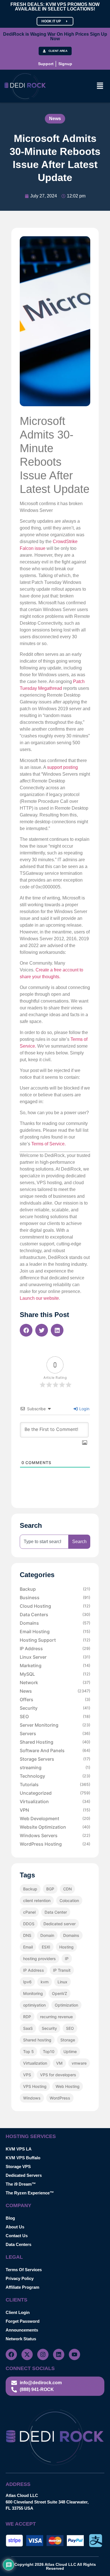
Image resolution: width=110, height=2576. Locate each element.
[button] (100, 86)
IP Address (55, 1648)
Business (55, 1597)
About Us (15, 2227)
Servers (55, 1733)
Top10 (49, 2051)
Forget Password (23, 2321)
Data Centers (55, 1614)
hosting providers (39, 1959)
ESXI (46, 1947)
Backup (55, 1589)
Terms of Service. (49, 1144)
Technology (55, 1776)
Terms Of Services (24, 2270)
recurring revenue (56, 2017)
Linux (62, 1982)
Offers (55, 1699)
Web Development (55, 1818)
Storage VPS (18, 2166)
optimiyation (34, 2005)
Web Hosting (68, 2086)
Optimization (66, 2005)
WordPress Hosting (55, 1844)
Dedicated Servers (24, 2175)
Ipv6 (27, 1982)
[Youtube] (74, 2354)
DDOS (29, 1924)
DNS (27, 1935)
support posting (62, 767)
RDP (27, 2017)
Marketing (55, 1665)
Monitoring (33, 1993)
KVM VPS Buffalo (23, 2158)
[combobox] (44, 1542)
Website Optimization (55, 1827)
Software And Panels (55, 1750)
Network (55, 1682)
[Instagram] (43, 2354)
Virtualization (55, 1801)
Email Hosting (55, 1631)
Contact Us (17, 2236)
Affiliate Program (22, 2287)
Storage (68, 2040)
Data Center (56, 1912)
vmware (79, 2063)
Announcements (22, 2330)
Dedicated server (60, 1924)
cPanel (29, 1912)
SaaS (28, 2028)
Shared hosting (37, 2040)
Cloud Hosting (55, 1606)
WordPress (60, 2098)
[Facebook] (11, 2354)
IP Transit (62, 1970)
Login (84, 1409)
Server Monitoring (55, 1725)
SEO (55, 1716)
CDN (67, 1889)
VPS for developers (58, 2075)
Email (28, 1947)
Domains (55, 1623)
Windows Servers (55, 1835)
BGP (50, 1889)
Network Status (21, 2339)
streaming (55, 1767)
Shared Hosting (55, 1742)
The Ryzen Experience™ (30, 2193)
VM (59, 2063)
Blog (10, 2218)
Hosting (66, 1947)
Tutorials (55, 1784)
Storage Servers (55, 1759)
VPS (27, 2075)
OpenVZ (60, 1993)
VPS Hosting (35, 2086)
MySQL (55, 1674)
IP (67, 1959)
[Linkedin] (59, 2354)
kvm (45, 1982)
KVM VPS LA (19, 2149)
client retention (37, 1900)
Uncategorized (55, 1793)
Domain (47, 1935)
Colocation (69, 1900)
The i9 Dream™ (21, 2184)
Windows (32, 2098)
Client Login (18, 2312)
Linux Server (55, 1657)
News (55, 119)
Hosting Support (55, 1640)
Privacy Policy (20, 2278)
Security (55, 1708)
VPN (55, 1810)
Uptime (70, 2051)
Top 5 (28, 2051)
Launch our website (39, 1298)
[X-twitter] (27, 2354)
